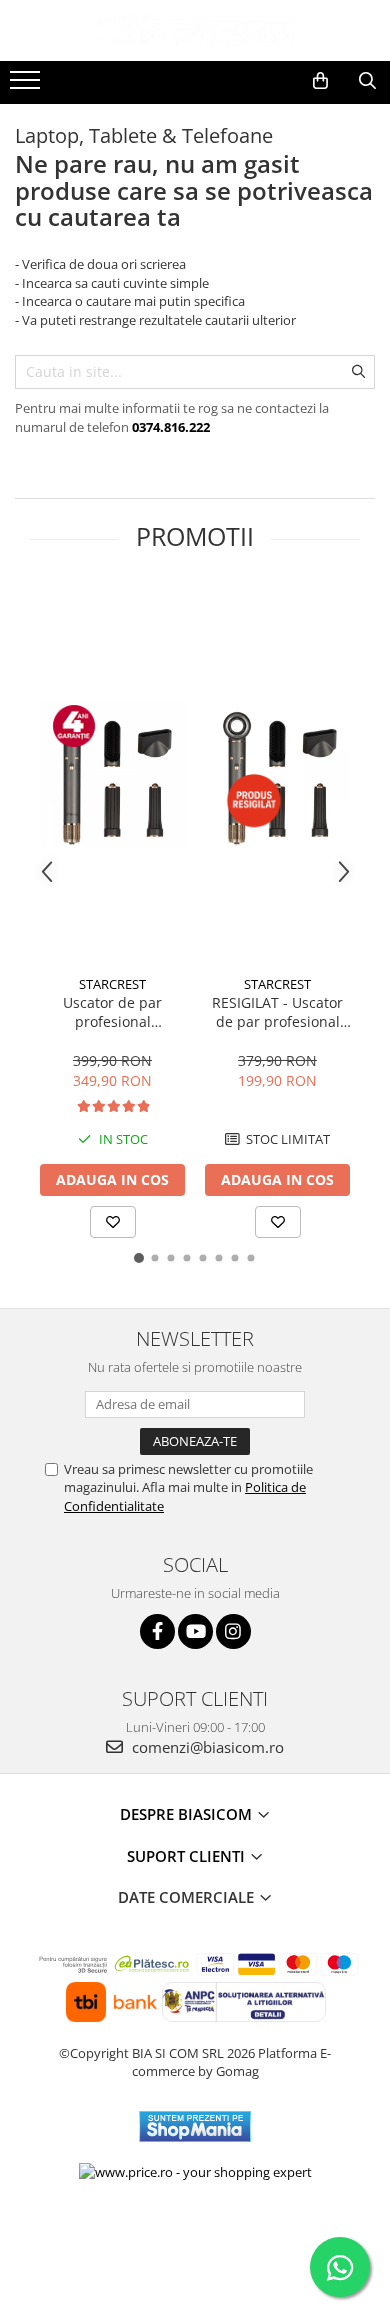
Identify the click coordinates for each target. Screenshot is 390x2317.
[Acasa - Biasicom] (195, 30)
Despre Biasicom (188, 1814)
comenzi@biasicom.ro (206, 1747)
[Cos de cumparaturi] (320, 81)
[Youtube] (195, 1631)
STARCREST (112, 984)
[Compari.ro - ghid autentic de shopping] (194, 2239)
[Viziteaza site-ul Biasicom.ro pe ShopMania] (195, 2126)
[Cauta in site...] (367, 81)
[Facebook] (157, 1631)
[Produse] (27, 86)
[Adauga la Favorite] (113, 1222)
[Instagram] (233, 1631)
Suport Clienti (188, 1856)
